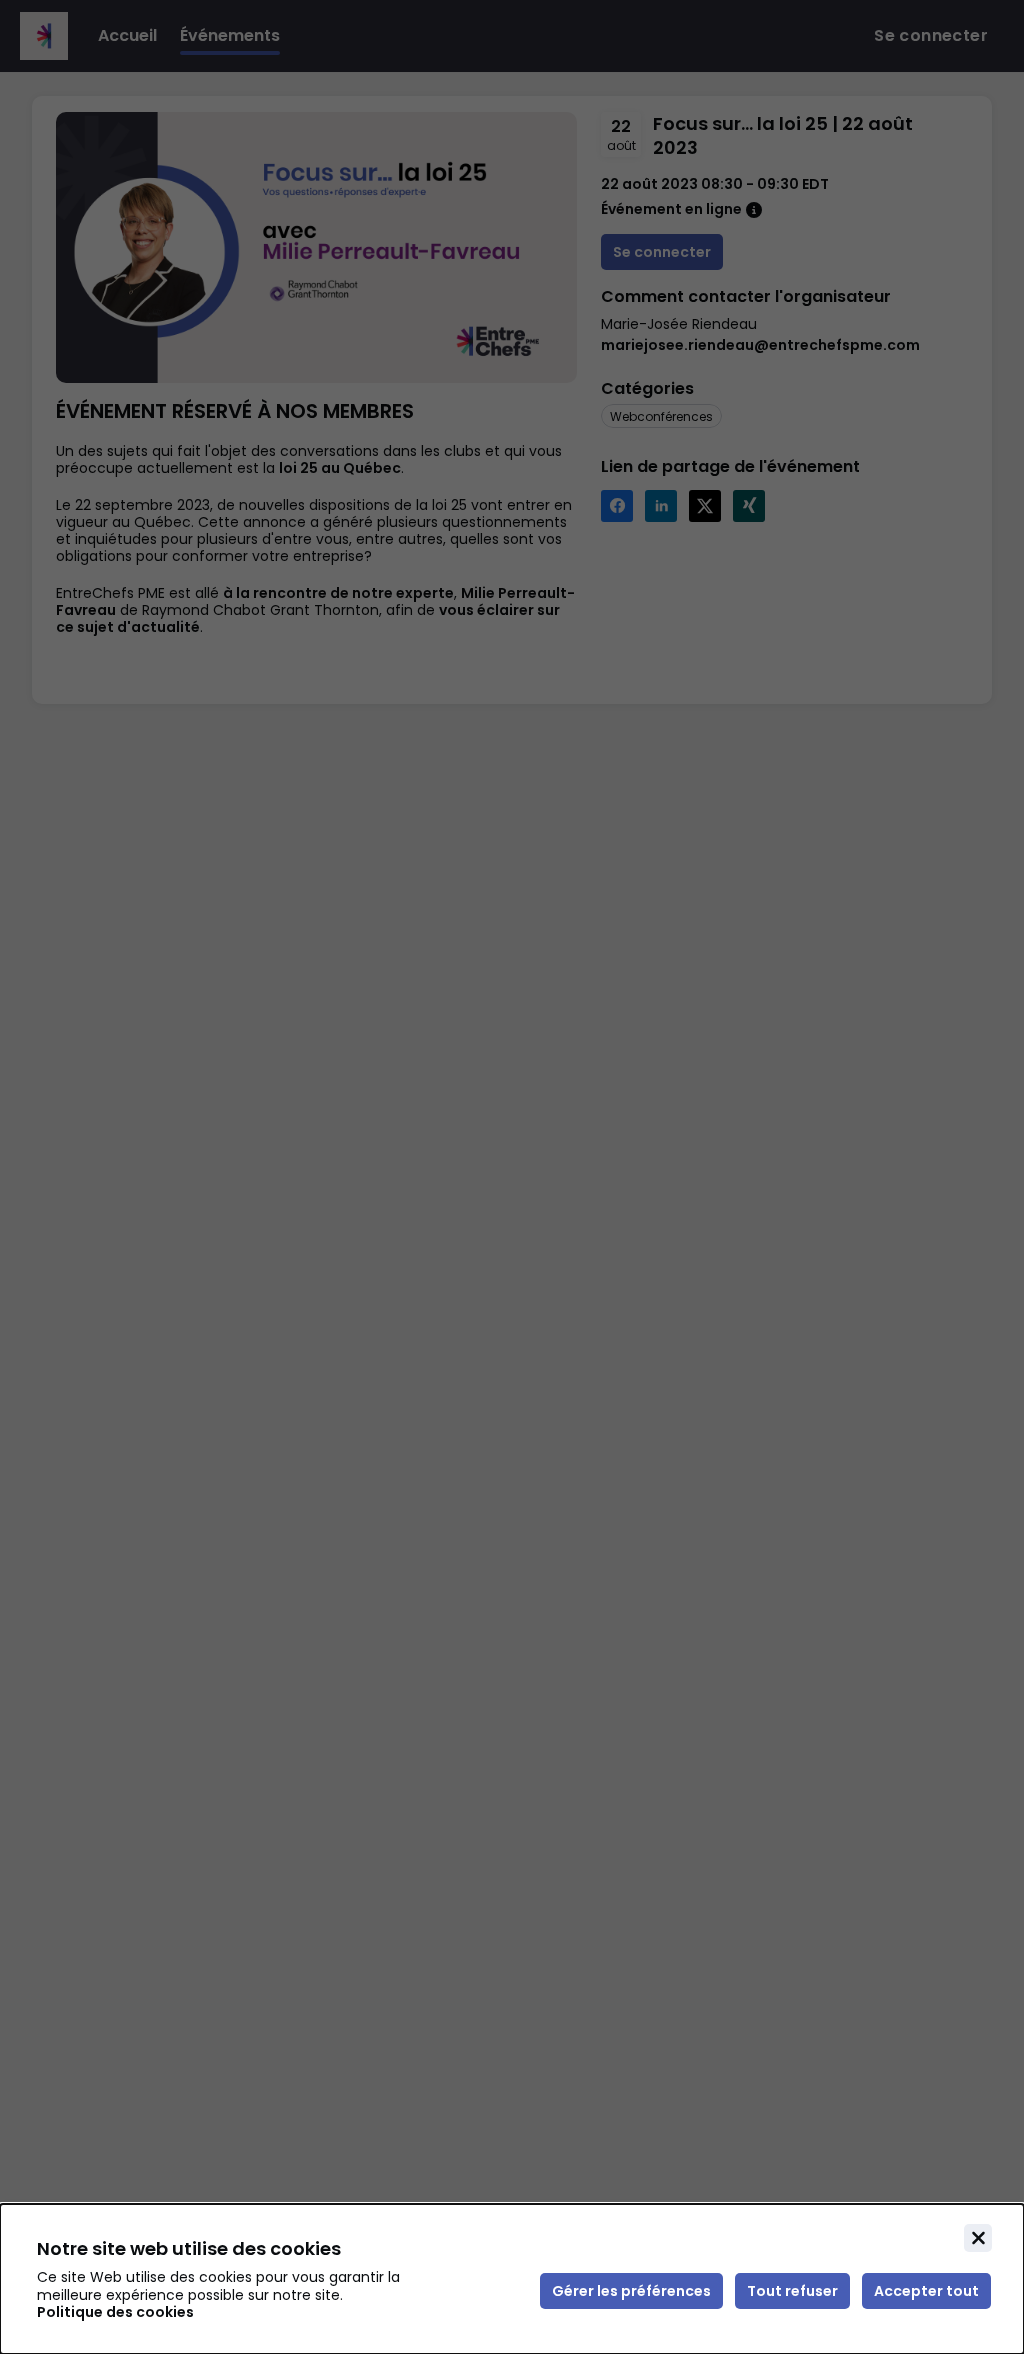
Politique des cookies (115, 2312)
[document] (512, 2279)
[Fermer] (978, 2238)
